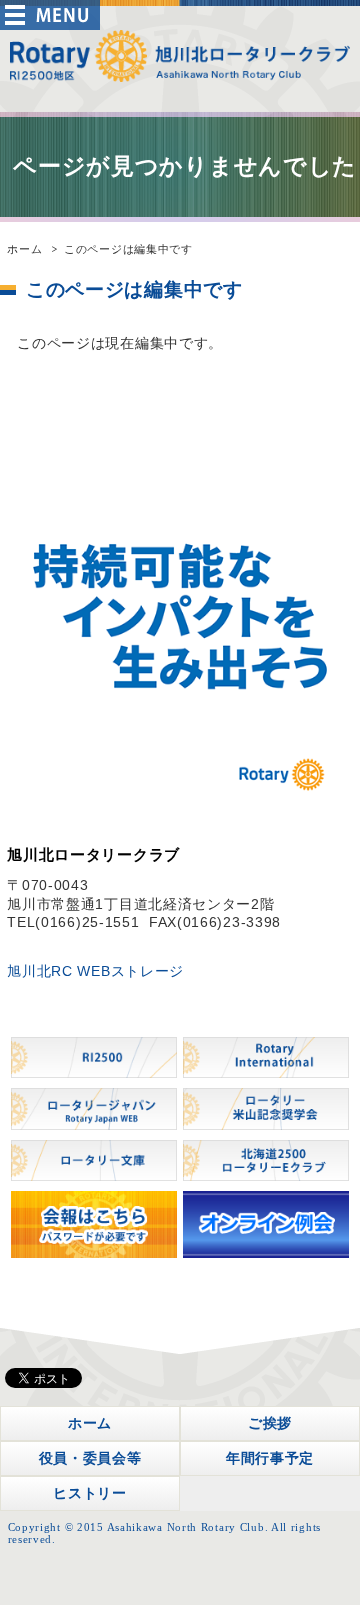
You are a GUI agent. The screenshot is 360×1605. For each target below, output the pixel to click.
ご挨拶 (270, 1423)
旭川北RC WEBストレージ (95, 971)
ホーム (24, 249)
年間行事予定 (270, 1458)
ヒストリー (90, 1493)
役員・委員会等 (90, 1458)
